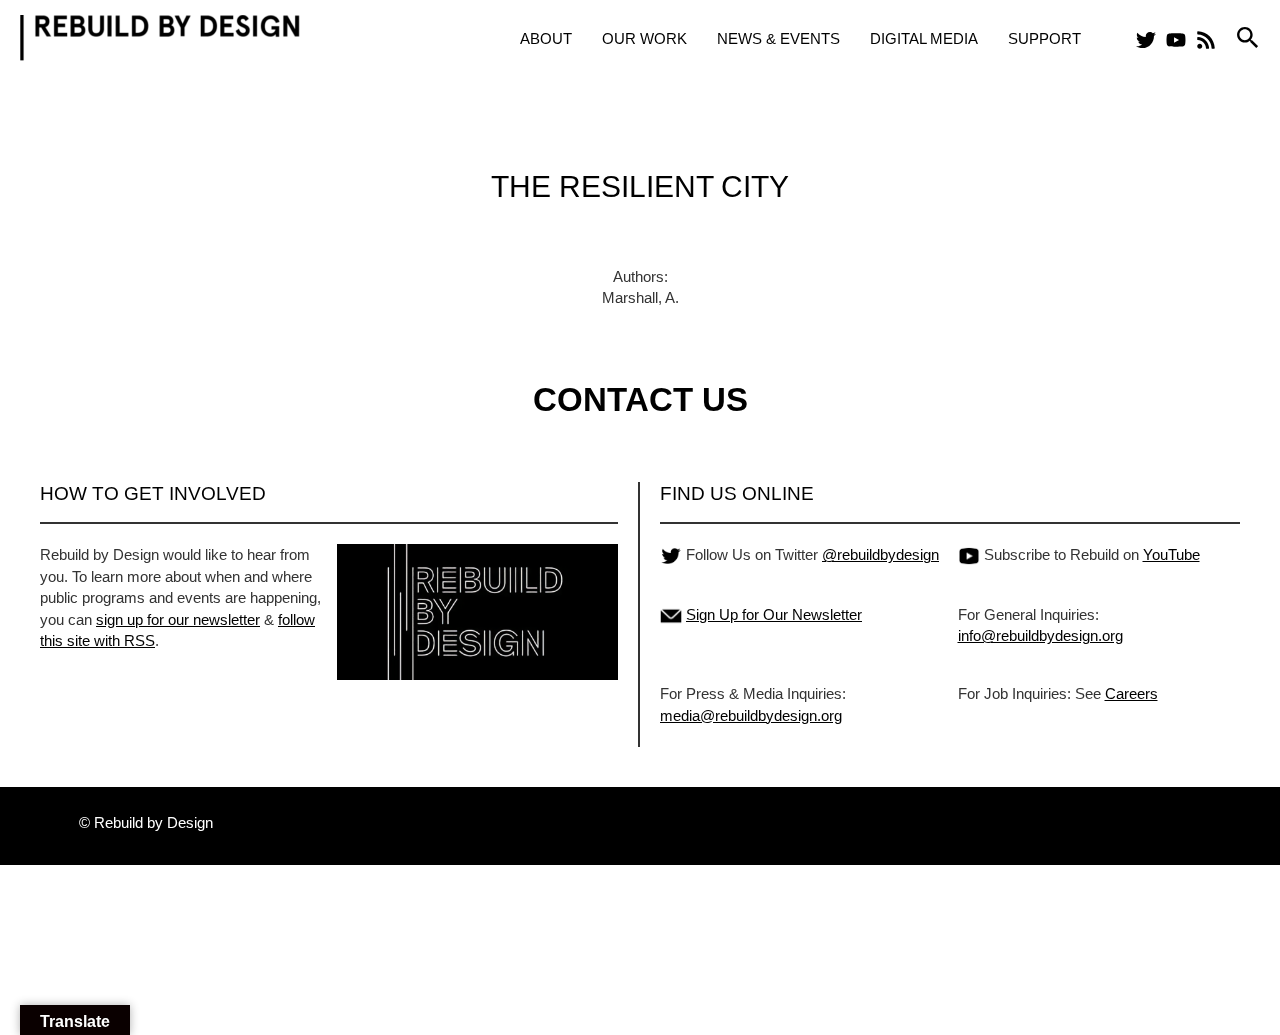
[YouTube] (1176, 40)
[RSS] (1206, 40)
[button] (1248, 38)
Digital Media (924, 38)
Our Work (644, 38)
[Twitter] (1146, 40)
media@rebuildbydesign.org (751, 715)
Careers (1131, 693)
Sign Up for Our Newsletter (774, 614)
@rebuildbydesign (880, 554)
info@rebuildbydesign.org (1040, 635)
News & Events (778, 38)
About (546, 38)
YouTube (1171, 554)
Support (1044, 38)
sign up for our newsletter (178, 619)
